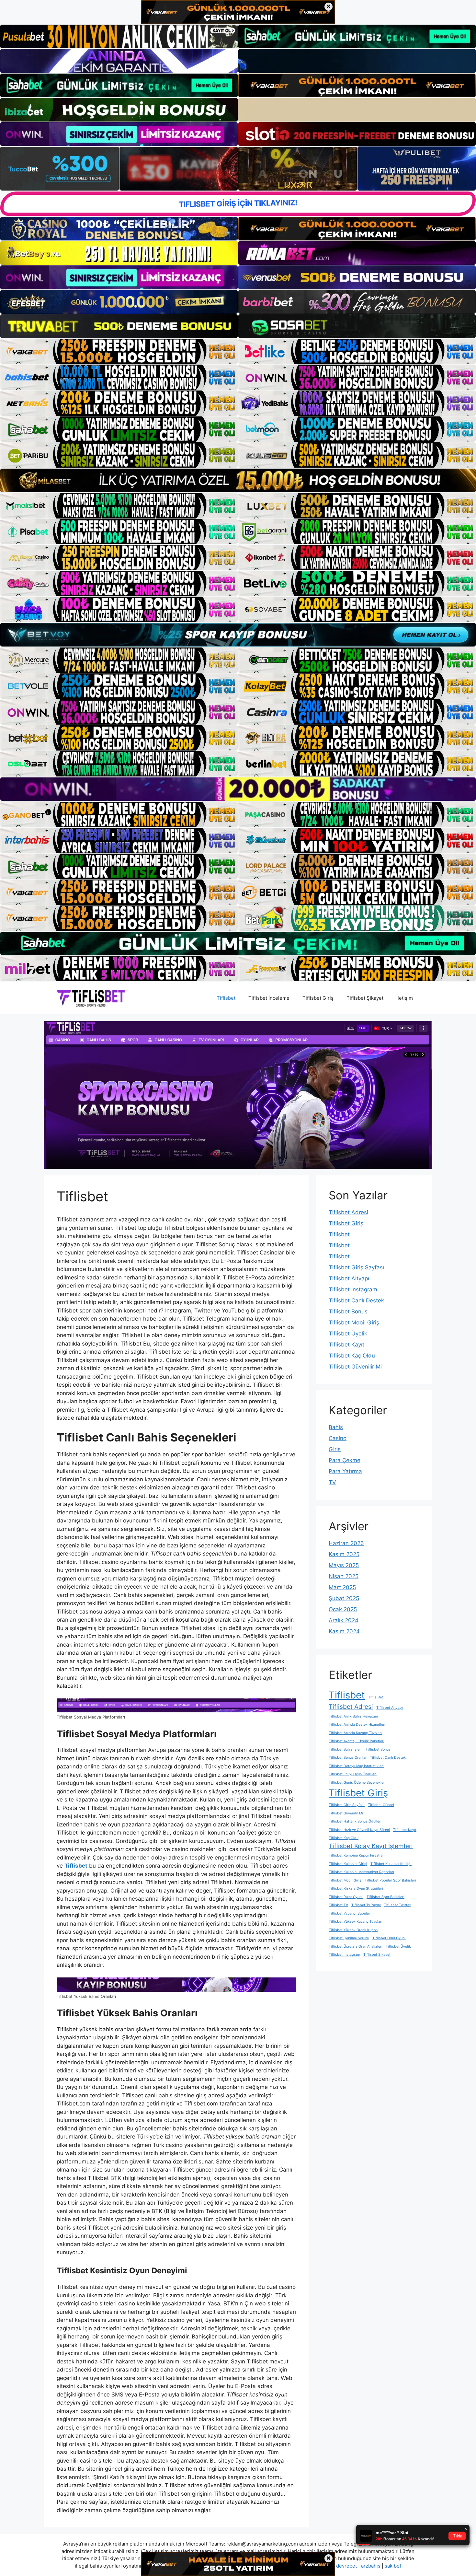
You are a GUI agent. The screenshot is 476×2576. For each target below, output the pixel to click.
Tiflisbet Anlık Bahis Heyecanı (353, 1716)
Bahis (336, 1427)
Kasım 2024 (344, 1631)
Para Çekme (345, 1460)
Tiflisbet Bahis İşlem (346, 1749)
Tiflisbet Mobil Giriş (354, 1323)
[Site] (119, 351)
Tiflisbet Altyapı (349, 1278)
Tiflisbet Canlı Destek (356, 1300)
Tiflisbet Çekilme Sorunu (349, 1938)
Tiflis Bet (376, 1697)
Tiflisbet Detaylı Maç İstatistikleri (356, 1766)
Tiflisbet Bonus (348, 1311)
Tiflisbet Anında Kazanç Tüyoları (355, 1733)
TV (332, 1482)
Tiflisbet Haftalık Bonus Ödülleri (355, 1821)
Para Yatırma (345, 1471)
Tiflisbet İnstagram (353, 1289)
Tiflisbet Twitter (397, 1905)
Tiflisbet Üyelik (348, 1334)
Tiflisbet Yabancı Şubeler (349, 1913)
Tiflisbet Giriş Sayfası (356, 1267)
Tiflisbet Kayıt (346, 1345)
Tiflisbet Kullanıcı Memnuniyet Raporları (361, 1872)
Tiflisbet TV (338, 1905)
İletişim (405, 998)
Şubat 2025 (344, 1598)
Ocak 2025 (343, 1609)
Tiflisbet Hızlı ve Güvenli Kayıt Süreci (359, 1830)
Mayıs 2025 (344, 1565)
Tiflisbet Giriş (318, 998)
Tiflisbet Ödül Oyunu (389, 1938)
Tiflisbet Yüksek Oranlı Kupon (353, 1930)
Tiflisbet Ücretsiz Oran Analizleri (356, 1947)
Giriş (335, 1449)
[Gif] (238, 480)
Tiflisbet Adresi (348, 1212)
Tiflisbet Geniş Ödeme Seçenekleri (357, 1783)
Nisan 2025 (344, 1576)
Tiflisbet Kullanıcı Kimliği (391, 1864)
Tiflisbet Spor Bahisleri (385, 1897)
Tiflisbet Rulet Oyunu (346, 1897)
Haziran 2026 (346, 1543)
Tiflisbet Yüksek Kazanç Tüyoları (356, 1922)
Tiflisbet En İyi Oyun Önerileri (353, 1774)
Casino (338, 1438)
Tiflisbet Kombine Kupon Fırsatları (357, 1855)
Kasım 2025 (344, 1554)
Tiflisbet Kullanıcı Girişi (348, 1864)
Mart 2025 (342, 1587)
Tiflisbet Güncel (381, 1805)
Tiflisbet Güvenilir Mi (355, 1367)
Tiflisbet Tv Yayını (366, 1905)
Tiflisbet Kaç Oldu (352, 1356)
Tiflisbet (226, 998)
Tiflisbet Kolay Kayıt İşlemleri (371, 1846)
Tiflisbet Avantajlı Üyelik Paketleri (357, 1741)
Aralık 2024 (344, 1620)
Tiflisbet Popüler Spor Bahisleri (390, 1880)
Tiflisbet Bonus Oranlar (348, 1758)
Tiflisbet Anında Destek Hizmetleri (357, 1725)
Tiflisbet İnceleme (269, 998)
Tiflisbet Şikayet (365, 998)
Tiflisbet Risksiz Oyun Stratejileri (356, 1888)
